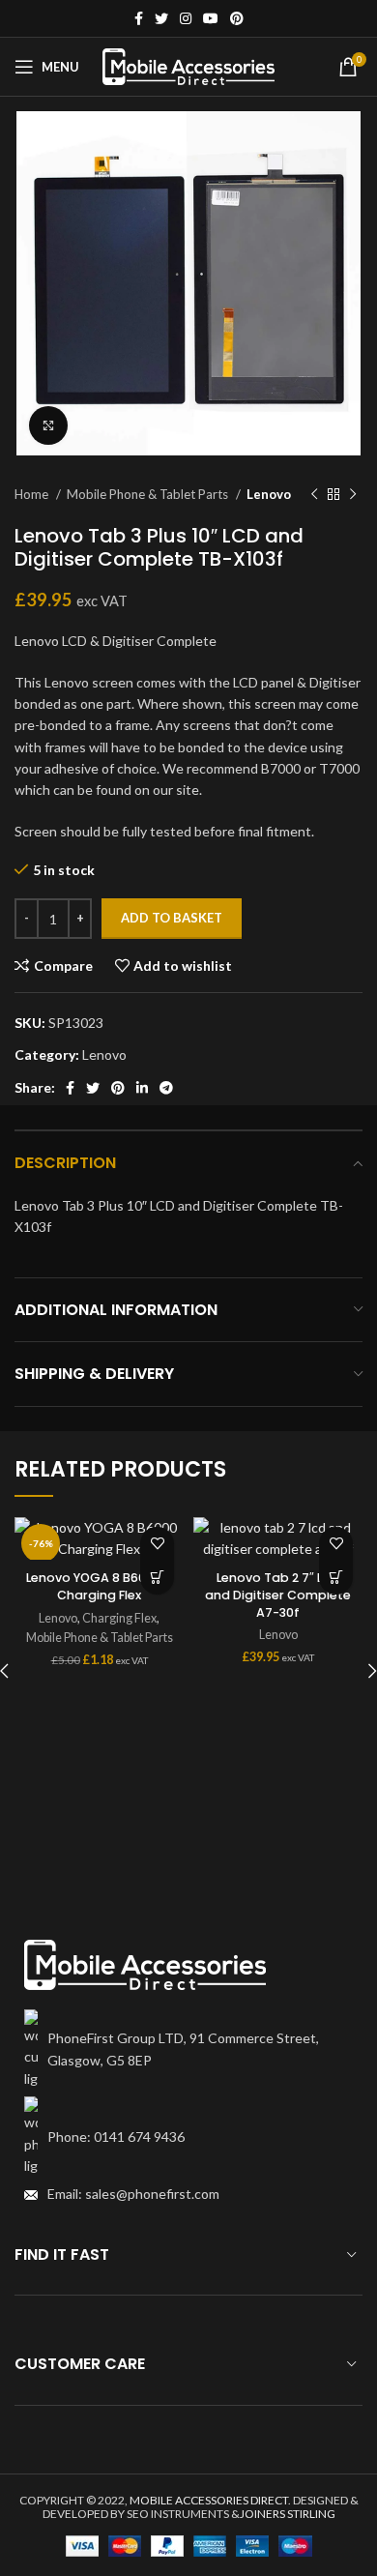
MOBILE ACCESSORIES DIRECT (209, 2500)
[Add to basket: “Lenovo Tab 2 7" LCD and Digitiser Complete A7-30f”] (336, 1578)
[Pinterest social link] (237, 18)
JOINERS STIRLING (288, 2514)
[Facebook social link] (139, 18)
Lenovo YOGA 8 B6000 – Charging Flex (100, 1586)
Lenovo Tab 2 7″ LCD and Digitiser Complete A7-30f (278, 1595)
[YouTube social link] (211, 18)
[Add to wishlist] (157, 1544)
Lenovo (269, 494)
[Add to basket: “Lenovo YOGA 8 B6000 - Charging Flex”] (157, 1578)
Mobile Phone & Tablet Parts (149, 494)
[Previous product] (314, 495)
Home (33, 494)
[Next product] (353, 495)
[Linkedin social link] (142, 1088)
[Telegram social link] (166, 1088)
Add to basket (172, 918)
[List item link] (188, 2137)
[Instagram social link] (186, 18)
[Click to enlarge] (48, 425)
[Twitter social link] (161, 18)
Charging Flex (119, 1618)
